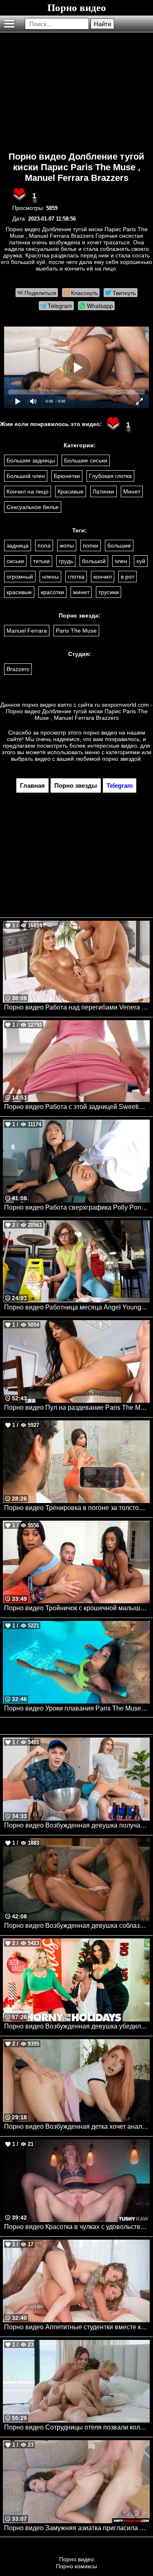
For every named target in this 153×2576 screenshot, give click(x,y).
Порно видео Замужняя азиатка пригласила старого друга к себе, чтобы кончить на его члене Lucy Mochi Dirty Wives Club (77, 2528)
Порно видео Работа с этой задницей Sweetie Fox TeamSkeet (77, 1107)
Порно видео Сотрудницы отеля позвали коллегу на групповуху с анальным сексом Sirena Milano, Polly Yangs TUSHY (77, 2427)
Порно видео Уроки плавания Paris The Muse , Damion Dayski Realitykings (77, 1708)
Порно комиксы (76, 2566)
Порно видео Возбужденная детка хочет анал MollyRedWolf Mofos (77, 2126)
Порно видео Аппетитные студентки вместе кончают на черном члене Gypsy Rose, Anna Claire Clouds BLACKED (77, 2327)
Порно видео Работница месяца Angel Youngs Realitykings (77, 1307)
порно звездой (121, 759)
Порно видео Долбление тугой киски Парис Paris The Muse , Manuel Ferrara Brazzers (76, 167)
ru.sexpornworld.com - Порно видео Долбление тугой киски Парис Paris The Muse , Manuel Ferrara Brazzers (79, 711)
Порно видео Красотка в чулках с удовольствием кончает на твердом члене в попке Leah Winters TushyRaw (77, 2227)
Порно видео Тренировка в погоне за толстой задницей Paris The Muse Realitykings (77, 1508)
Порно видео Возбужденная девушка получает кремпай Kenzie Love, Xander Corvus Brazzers (77, 1825)
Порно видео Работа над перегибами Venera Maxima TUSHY (77, 1007)
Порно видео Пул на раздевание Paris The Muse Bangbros (77, 1407)
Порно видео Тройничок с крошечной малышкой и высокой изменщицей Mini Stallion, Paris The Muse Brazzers (77, 1608)
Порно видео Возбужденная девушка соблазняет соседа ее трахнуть (77, 1926)
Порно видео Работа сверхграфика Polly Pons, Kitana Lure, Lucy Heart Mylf (77, 1207)
